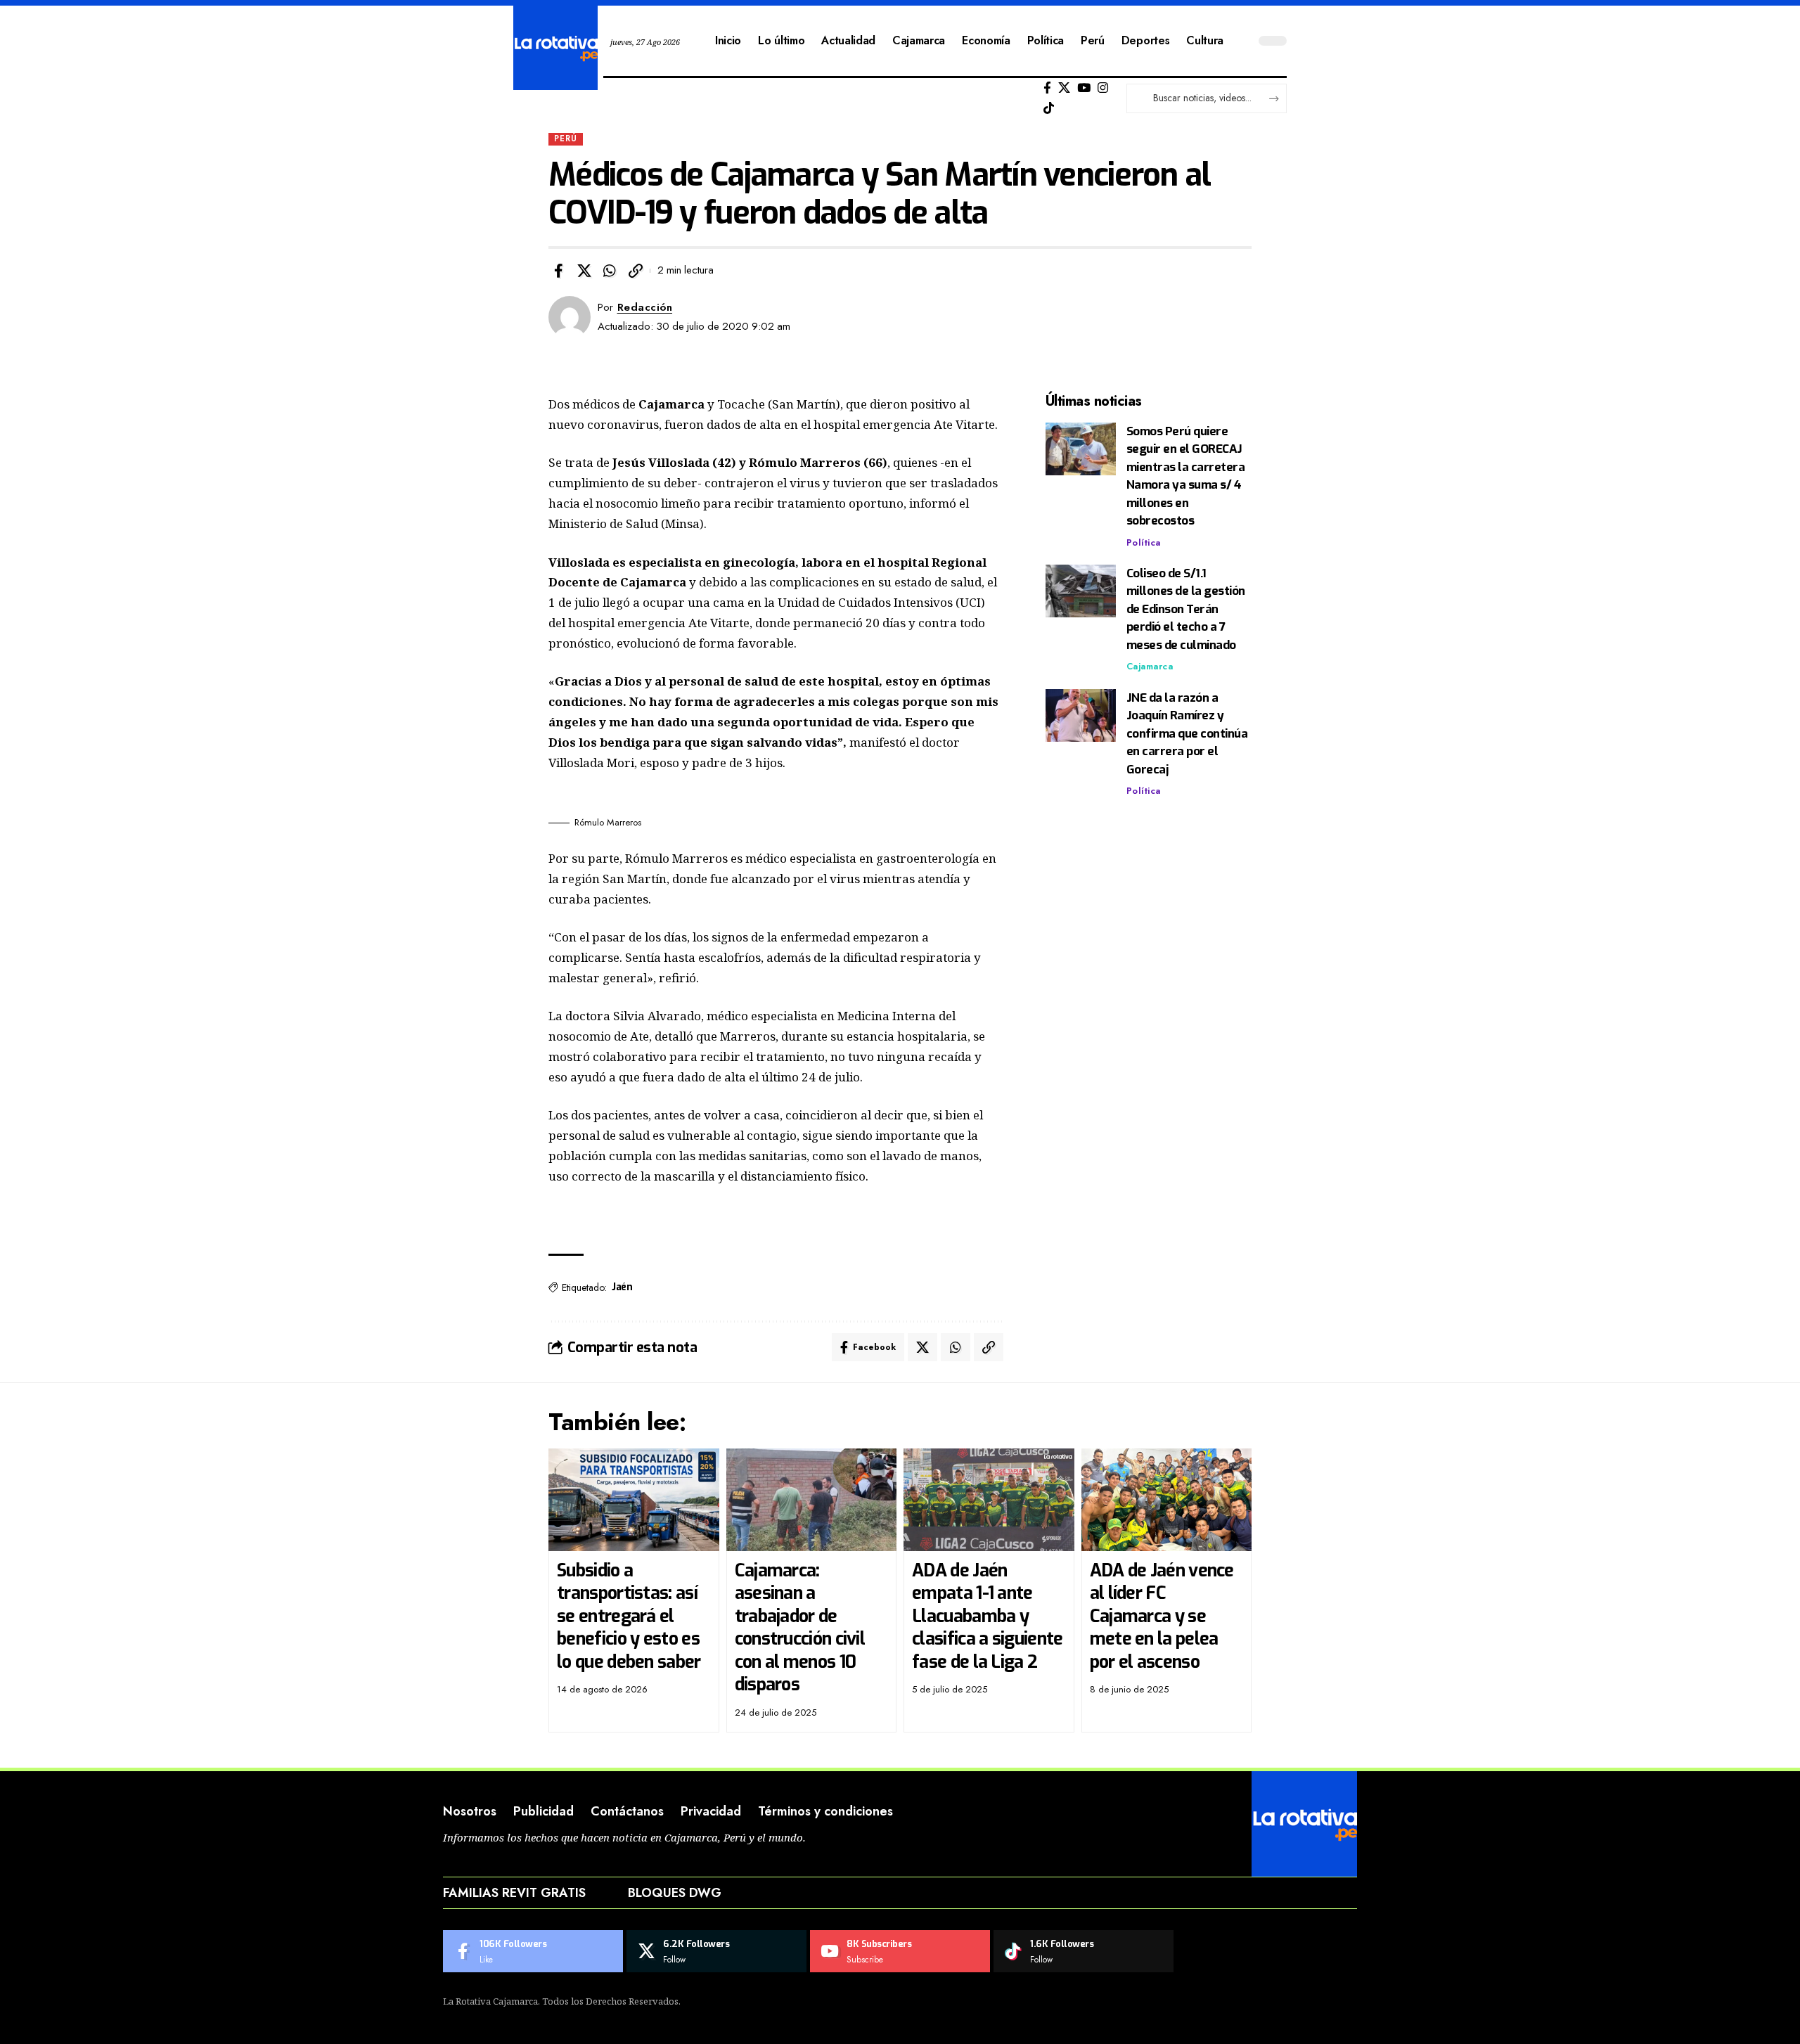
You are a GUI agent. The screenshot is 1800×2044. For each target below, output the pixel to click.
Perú (566, 139)
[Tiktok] (1049, 109)
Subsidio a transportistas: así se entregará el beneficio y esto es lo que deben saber (629, 1616)
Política (1144, 542)
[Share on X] (584, 271)
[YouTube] (1084, 88)
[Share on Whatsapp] (610, 271)
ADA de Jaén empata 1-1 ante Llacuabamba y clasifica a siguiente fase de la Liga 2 (987, 1616)
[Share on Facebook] (558, 271)
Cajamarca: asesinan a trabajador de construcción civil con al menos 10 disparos (800, 1628)
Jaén (622, 1287)
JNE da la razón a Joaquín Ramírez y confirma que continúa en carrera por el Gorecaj (1187, 734)
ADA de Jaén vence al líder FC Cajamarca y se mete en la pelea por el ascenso (1162, 1616)
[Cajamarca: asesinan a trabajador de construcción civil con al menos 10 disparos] (812, 1500)
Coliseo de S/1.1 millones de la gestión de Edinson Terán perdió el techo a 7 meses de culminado (1186, 609)
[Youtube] (900, 1951)
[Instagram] (1103, 88)
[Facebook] (1047, 88)
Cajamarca (1150, 667)
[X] (1064, 88)
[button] (636, 271)
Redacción (645, 307)
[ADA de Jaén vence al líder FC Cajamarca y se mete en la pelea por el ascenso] (1167, 1500)
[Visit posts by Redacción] (570, 317)
